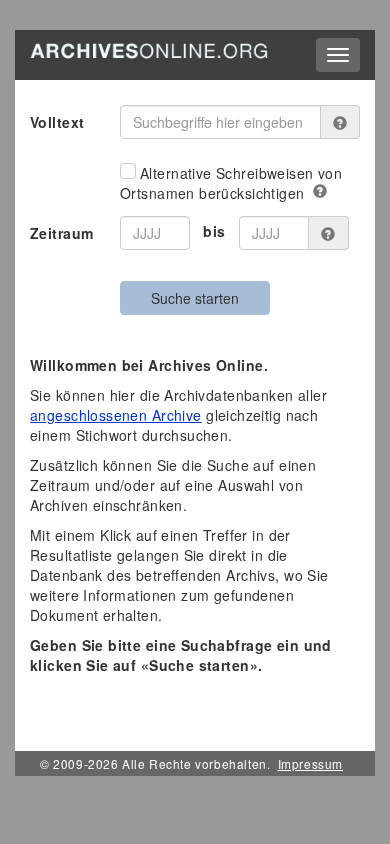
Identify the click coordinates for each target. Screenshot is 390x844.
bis (214, 231)
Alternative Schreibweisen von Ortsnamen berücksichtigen (231, 183)
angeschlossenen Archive (116, 415)
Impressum (310, 763)
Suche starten (195, 298)
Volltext (57, 122)
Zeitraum (61, 233)
